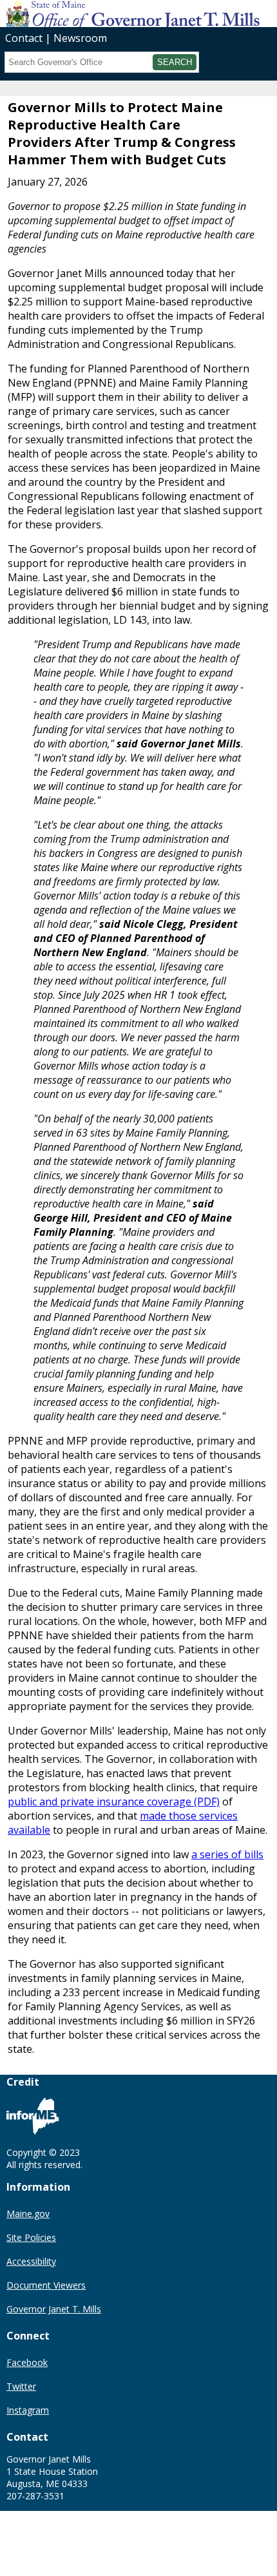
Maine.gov (28, 2214)
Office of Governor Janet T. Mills (102, 13)
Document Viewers (46, 2285)
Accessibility (31, 2261)
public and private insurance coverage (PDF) (114, 1802)
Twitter (21, 2386)
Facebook (27, 2362)
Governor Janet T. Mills (54, 2309)
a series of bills (227, 1854)
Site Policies (31, 2237)
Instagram (28, 2410)
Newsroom (80, 38)
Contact (24, 38)
